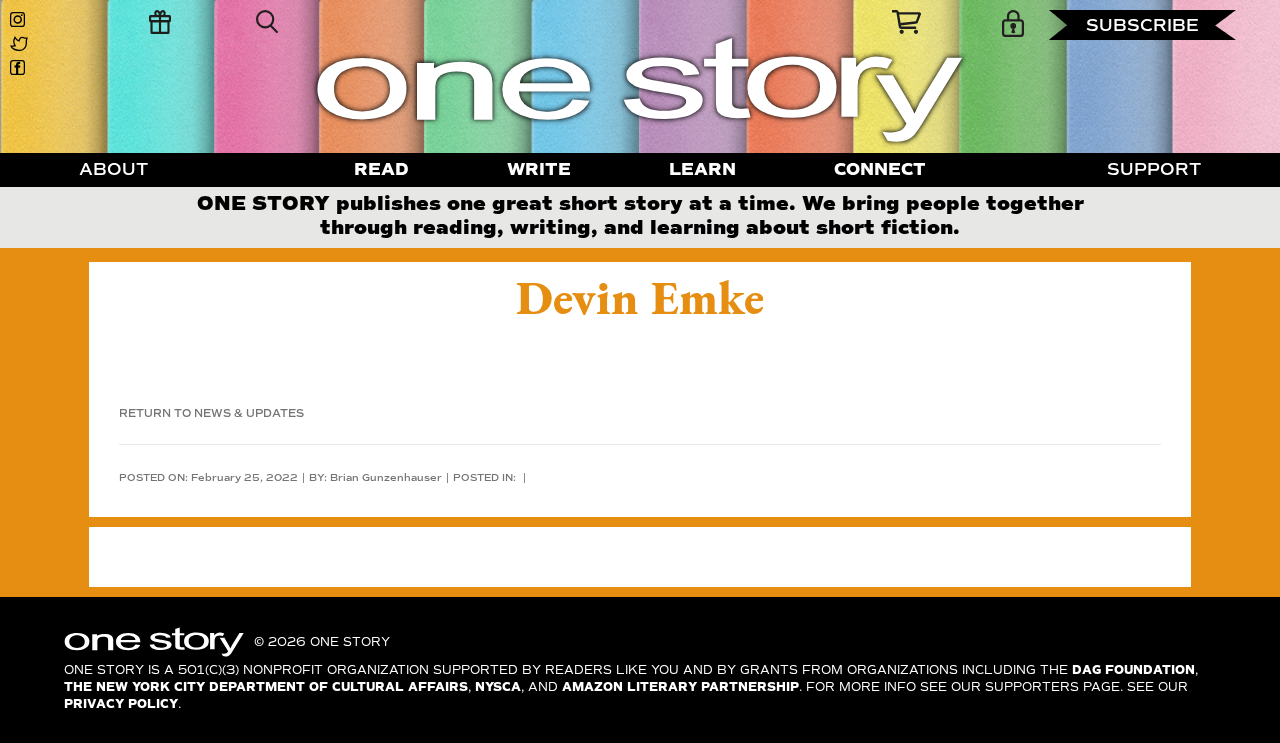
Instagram (22, 20)
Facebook (22, 68)
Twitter (22, 44)
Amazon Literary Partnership (680, 687)
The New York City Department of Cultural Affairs (266, 687)
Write (539, 169)
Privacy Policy (121, 704)
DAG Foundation (1133, 670)
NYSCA (498, 687)
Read (381, 169)
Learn (702, 169)
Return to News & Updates (211, 413)
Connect (880, 169)
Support (1154, 169)
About (113, 169)
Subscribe (1142, 25)
